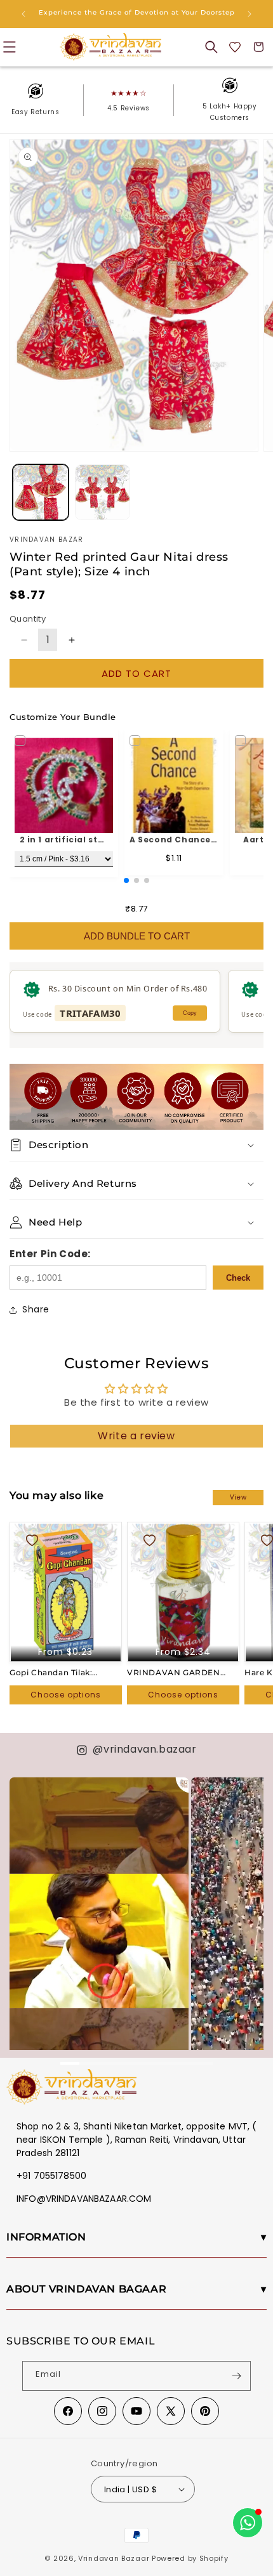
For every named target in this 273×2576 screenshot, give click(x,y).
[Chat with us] (248, 2523)
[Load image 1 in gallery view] (41, 492)
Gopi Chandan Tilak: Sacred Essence (51, 1673)
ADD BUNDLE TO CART (137, 936)
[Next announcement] (250, 14)
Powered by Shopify (190, 2558)
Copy (190, 1013)
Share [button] (36, 1309)
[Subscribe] (236, 2376)
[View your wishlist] (235, 47)
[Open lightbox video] (99, 1936)
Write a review (136, 1436)
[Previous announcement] (23, 14)
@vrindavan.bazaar (144, 1749)
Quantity (28, 619)
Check (238, 1278)
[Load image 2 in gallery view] (103, 492)
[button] (211, 47)
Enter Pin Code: (50, 1254)
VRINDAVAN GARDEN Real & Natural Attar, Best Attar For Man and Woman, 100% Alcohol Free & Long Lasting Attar (180, 1673)
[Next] (248, 1898)
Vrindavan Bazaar (114, 2558)
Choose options (66, 1695)
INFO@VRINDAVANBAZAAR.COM (84, 2199)
